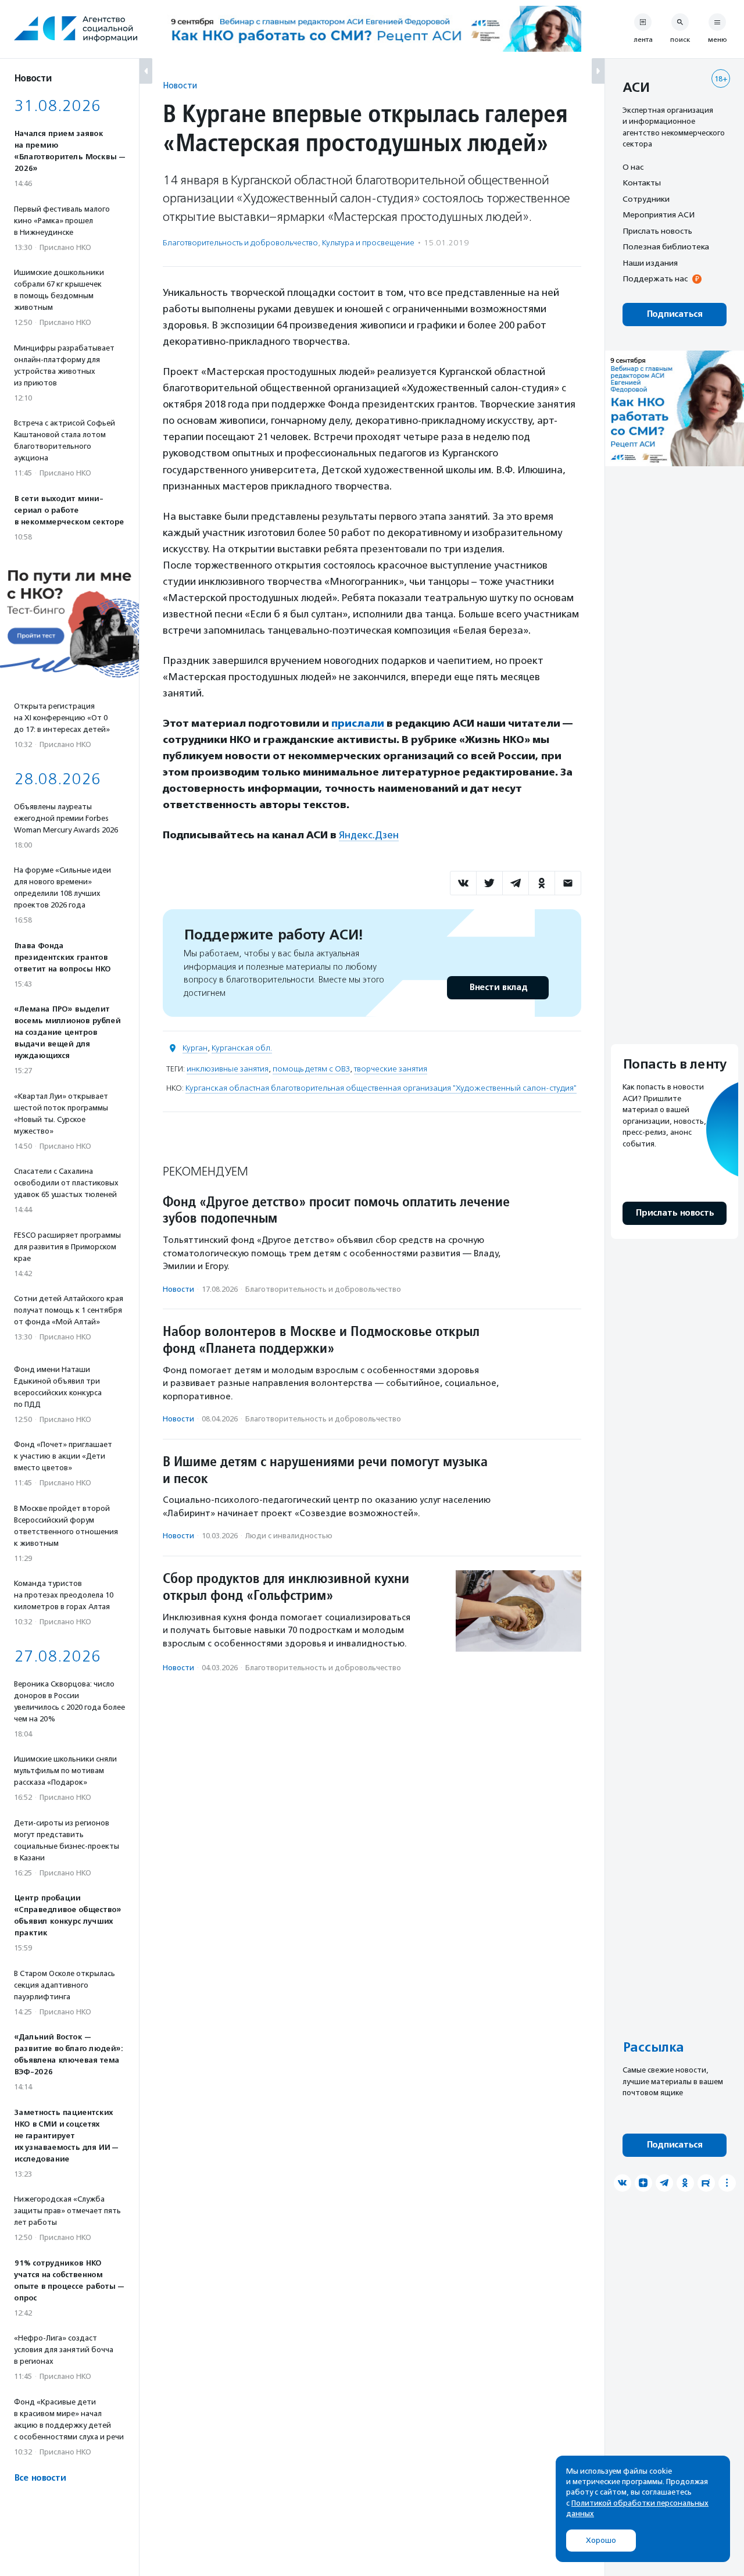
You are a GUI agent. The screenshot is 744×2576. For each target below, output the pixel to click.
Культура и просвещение (368, 243)
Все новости (40, 2478)
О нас (633, 167)
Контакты (642, 183)
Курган (195, 1048)
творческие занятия (391, 1069)
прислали (358, 723)
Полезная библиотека (666, 247)
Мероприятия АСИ (659, 215)
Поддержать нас (655, 279)
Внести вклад (498, 987)
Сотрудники (646, 199)
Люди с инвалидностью (289, 1536)
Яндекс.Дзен (369, 835)
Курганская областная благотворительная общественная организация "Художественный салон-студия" (381, 1088)
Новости (180, 85)
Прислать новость (657, 231)
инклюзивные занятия (228, 1069)
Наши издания (650, 263)
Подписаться (675, 314)
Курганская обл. (242, 1048)
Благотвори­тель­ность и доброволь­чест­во (240, 243)
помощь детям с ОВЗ (311, 1069)
